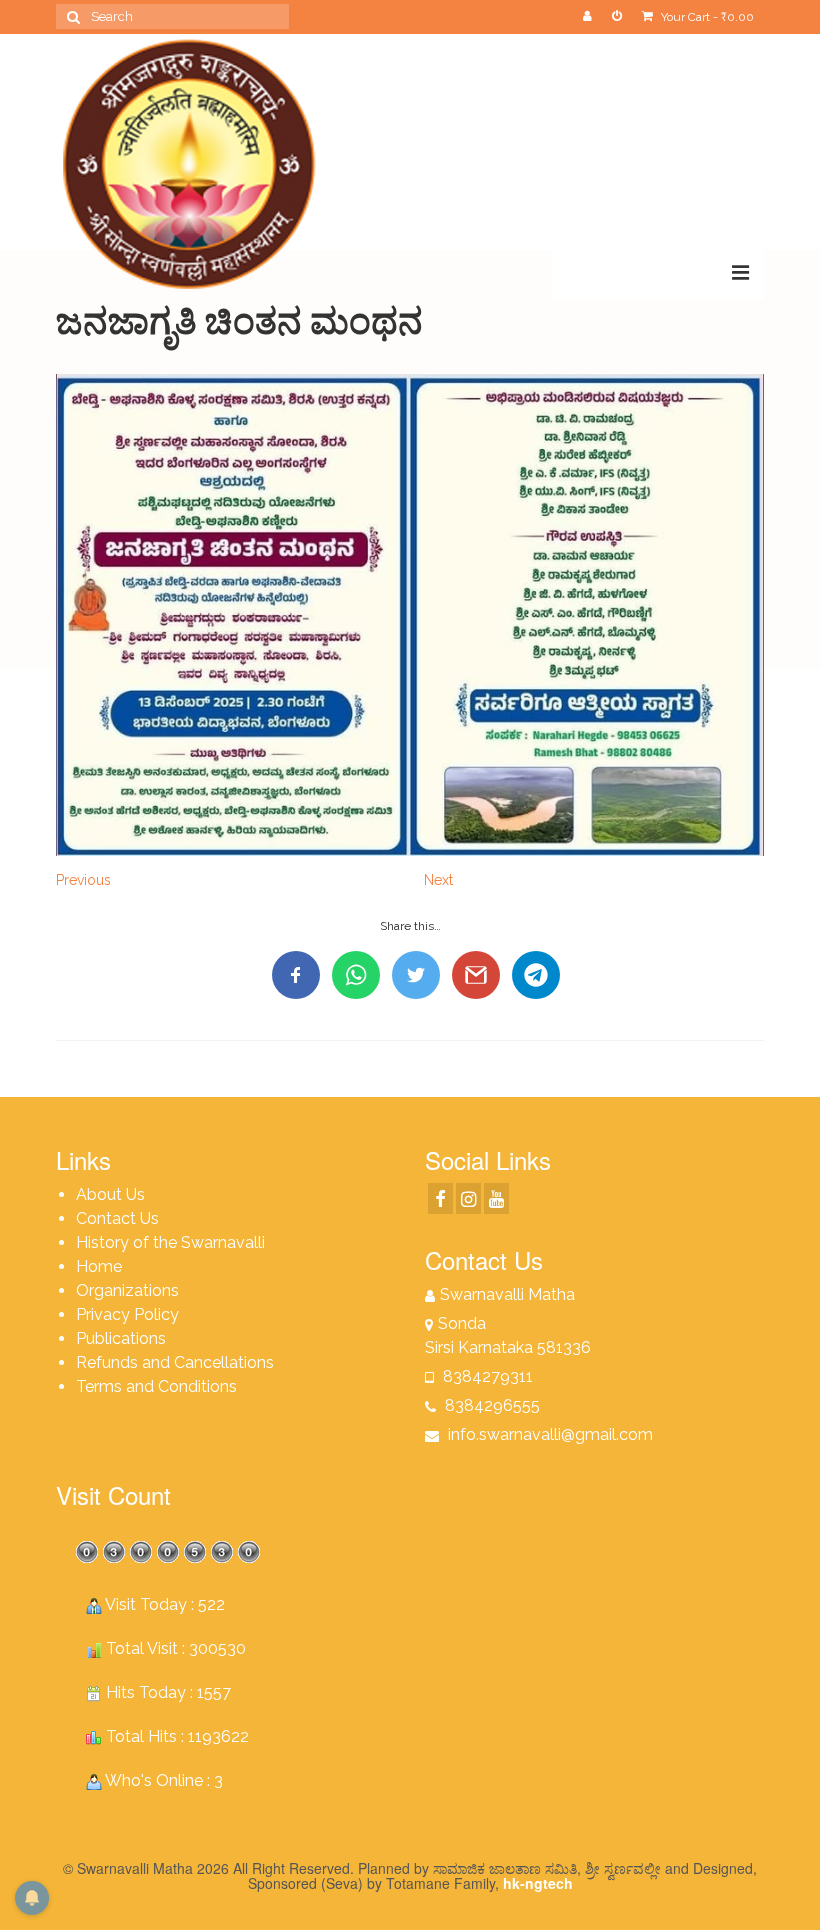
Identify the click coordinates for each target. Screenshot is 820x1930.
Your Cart (706, 17)
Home (99, 1266)
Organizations (127, 1290)
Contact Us (117, 1218)
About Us (110, 1194)
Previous (83, 880)
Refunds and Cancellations (175, 1362)
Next (438, 880)
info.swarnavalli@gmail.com (548, 1434)
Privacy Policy (127, 1314)
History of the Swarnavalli (170, 1242)
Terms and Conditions (156, 1386)
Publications (121, 1338)
